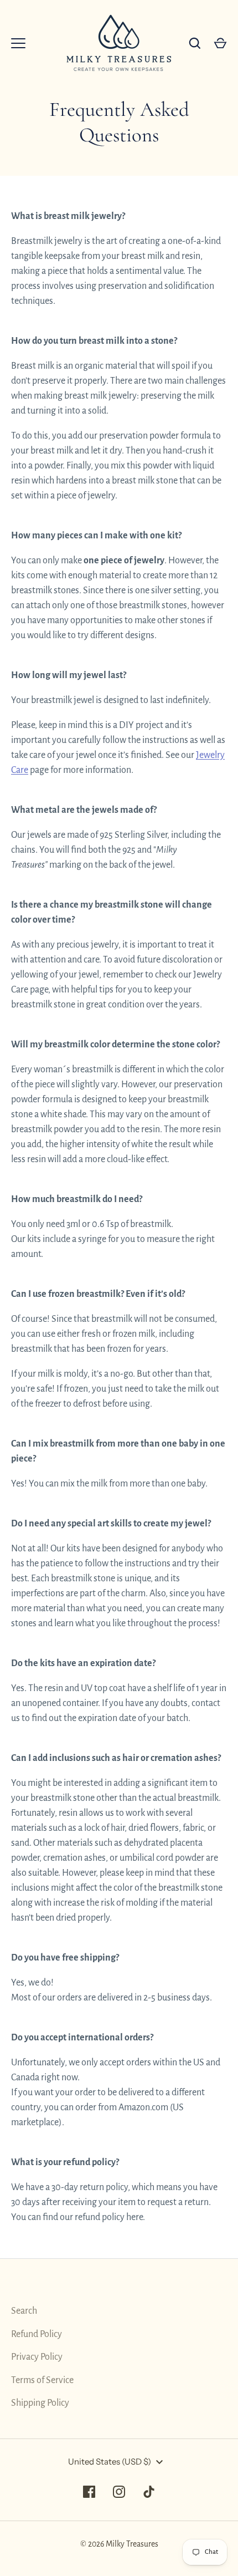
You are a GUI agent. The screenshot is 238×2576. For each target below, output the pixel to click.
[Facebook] (89, 2492)
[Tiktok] (149, 2492)
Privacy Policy (37, 2357)
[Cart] (220, 43)
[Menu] (18, 43)
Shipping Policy (40, 2403)
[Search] (195, 43)
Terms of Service (42, 2380)
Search (24, 2311)
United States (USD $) (110, 2462)
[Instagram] (119, 2492)
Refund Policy (37, 2334)
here (134, 2217)
